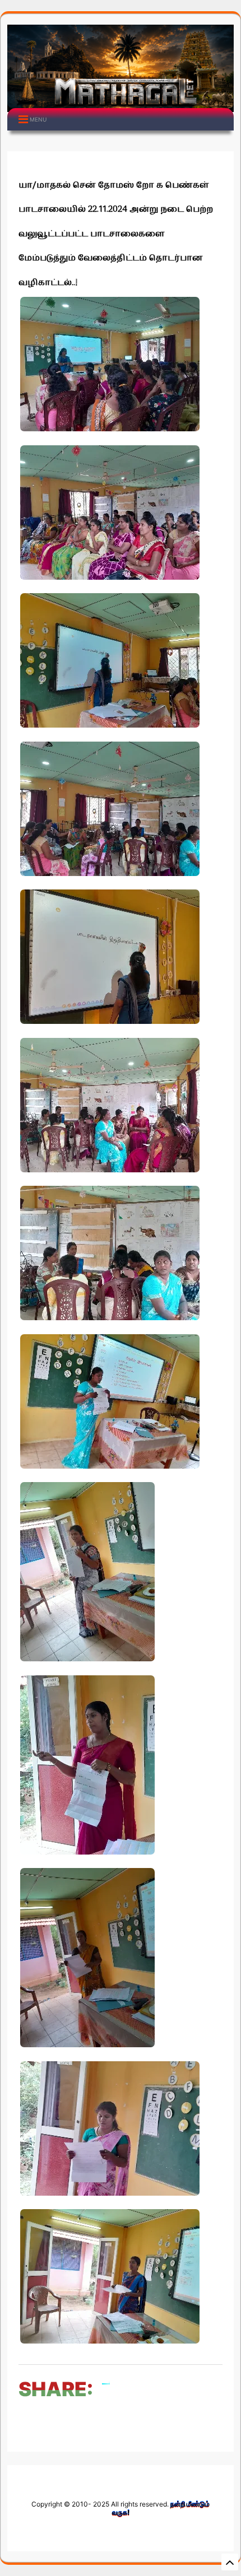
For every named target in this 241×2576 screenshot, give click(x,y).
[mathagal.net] (121, 103)
